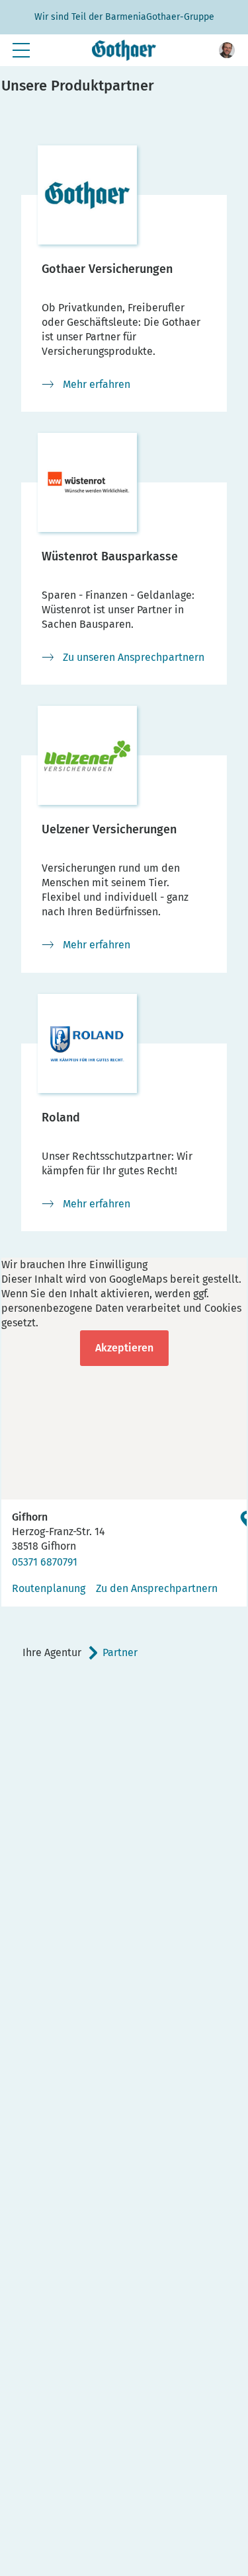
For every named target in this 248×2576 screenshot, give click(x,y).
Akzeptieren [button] (124, 1348)
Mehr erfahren (97, 384)
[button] (227, 50)
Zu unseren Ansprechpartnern (134, 657)
